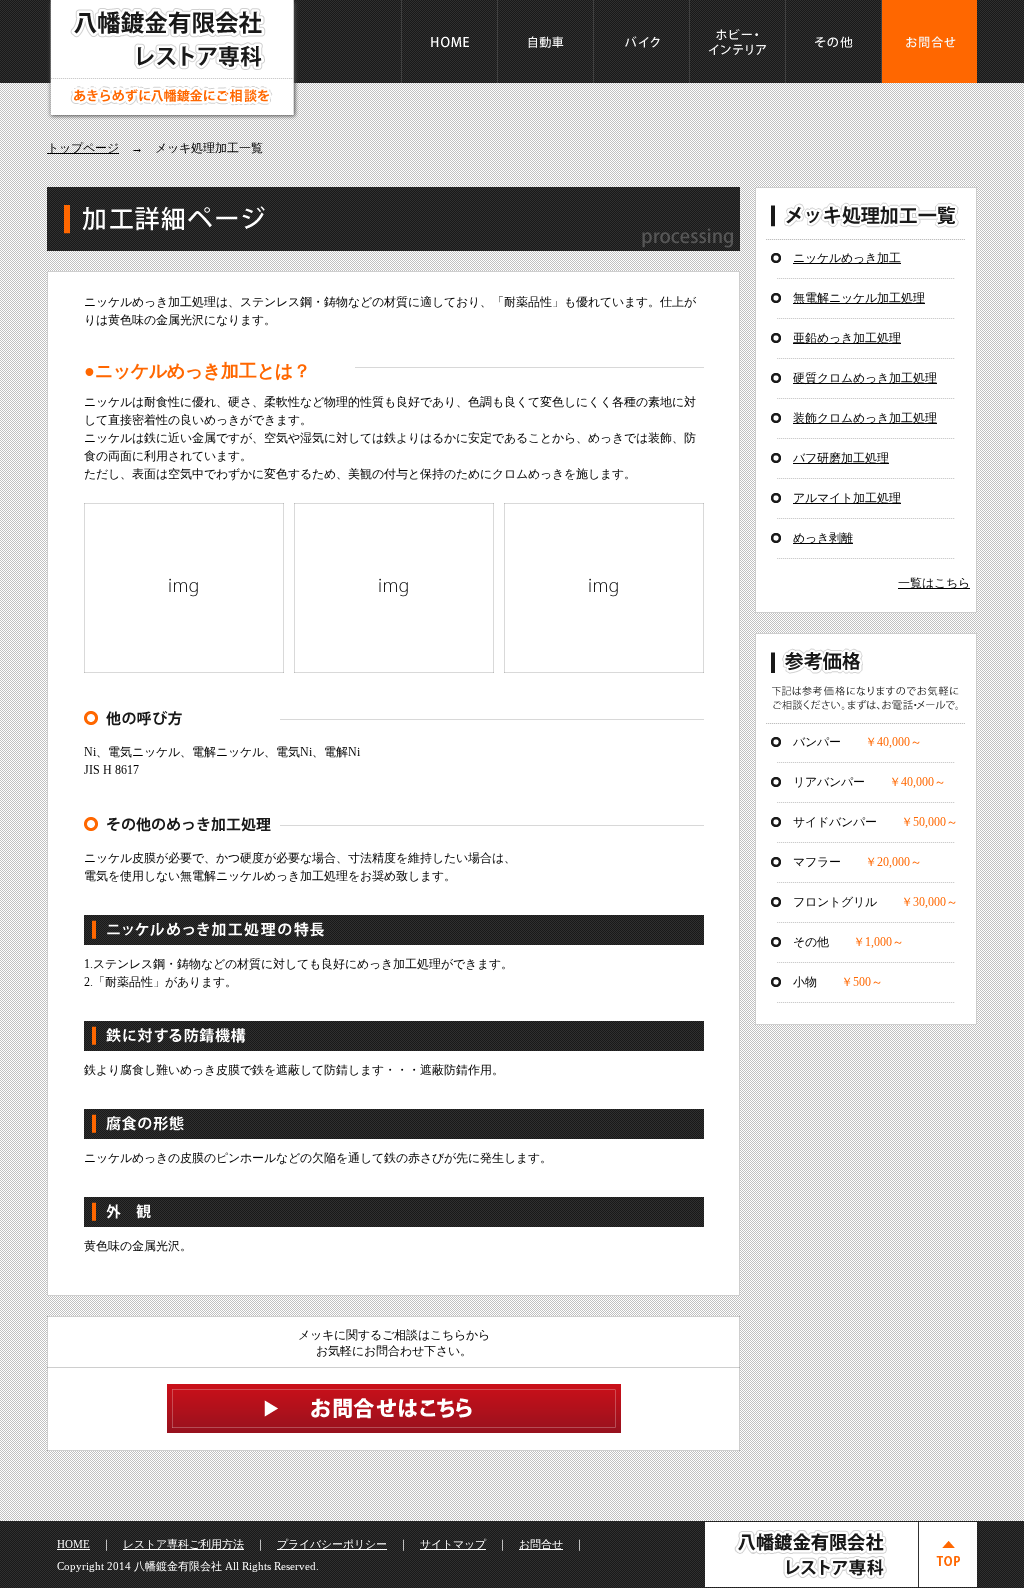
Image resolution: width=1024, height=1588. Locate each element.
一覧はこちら (934, 583)
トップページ (83, 148)
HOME (73, 1544)
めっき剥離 (823, 538)
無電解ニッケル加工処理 (859, 298)
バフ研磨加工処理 (841, 458)
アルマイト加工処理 (847, 498)
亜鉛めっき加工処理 (847, 338)
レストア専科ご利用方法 (183, 1544)
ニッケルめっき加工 (847, 258)
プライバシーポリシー (332, 1544)
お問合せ (541, 1544)
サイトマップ (453, 1544)
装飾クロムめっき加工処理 (865, 418)
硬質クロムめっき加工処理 (865, 378)
